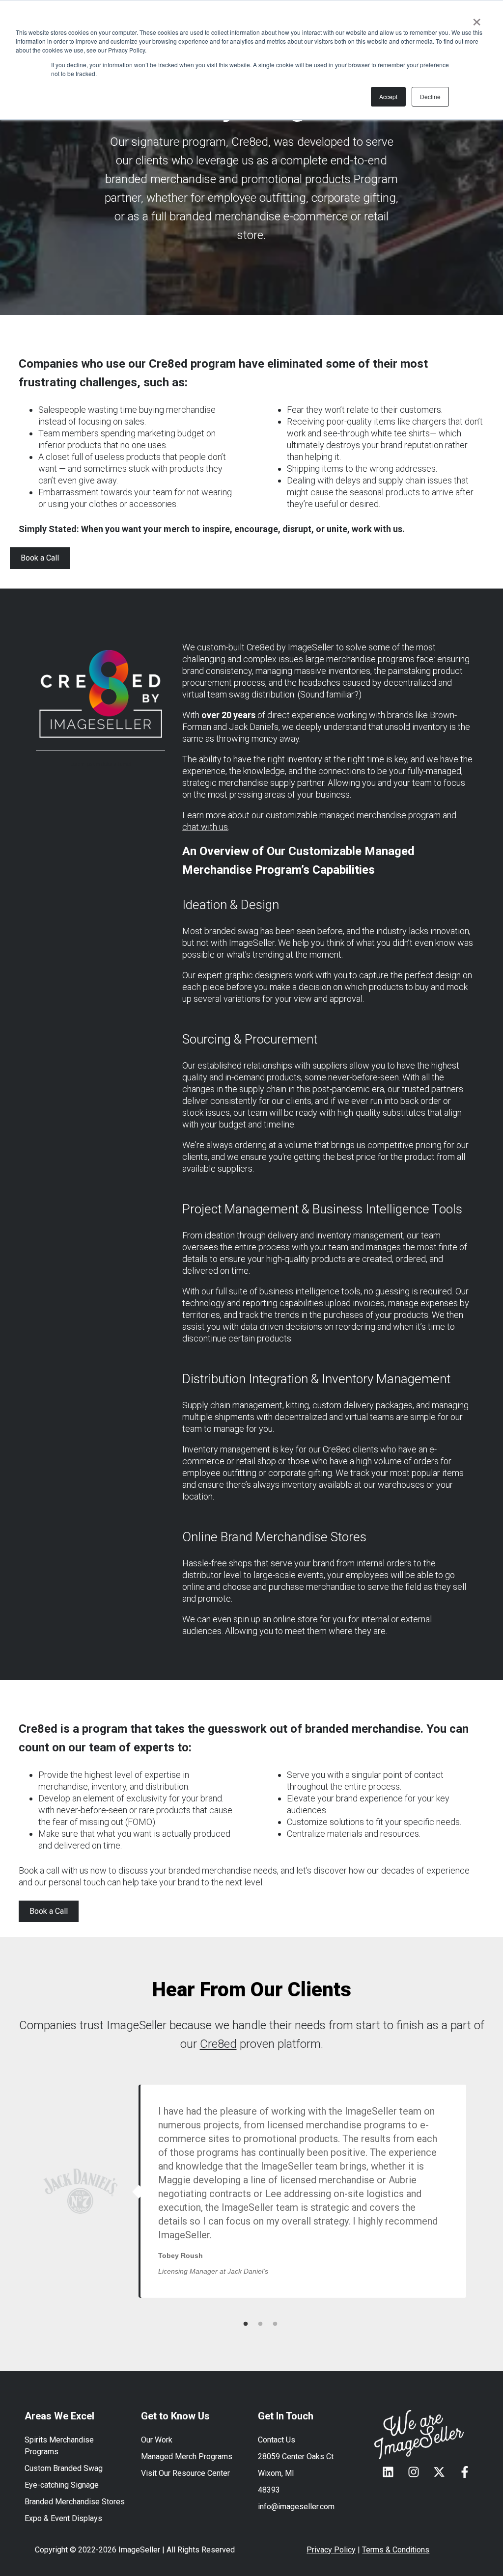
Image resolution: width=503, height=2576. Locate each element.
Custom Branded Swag (64, 2468)
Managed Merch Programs (187, 2456)
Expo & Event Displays (63, 2518)
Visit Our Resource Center (185, 2473)
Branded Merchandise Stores (75, 2502)
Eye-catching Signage (62, 2485)
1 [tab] (246, 2324)
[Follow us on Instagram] (414, 2472)
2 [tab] (260, 2324)
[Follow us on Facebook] (465, 2472)
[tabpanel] (229, 2191)
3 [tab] (275, 2324)
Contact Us (277, 2440)
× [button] (477, 19)
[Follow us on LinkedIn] (388, 2472)
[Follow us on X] (439, 2472)
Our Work (157, 2440)
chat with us (205, 827)
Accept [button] (388, 96)
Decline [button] (430, 96)
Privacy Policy (331, 2550)
